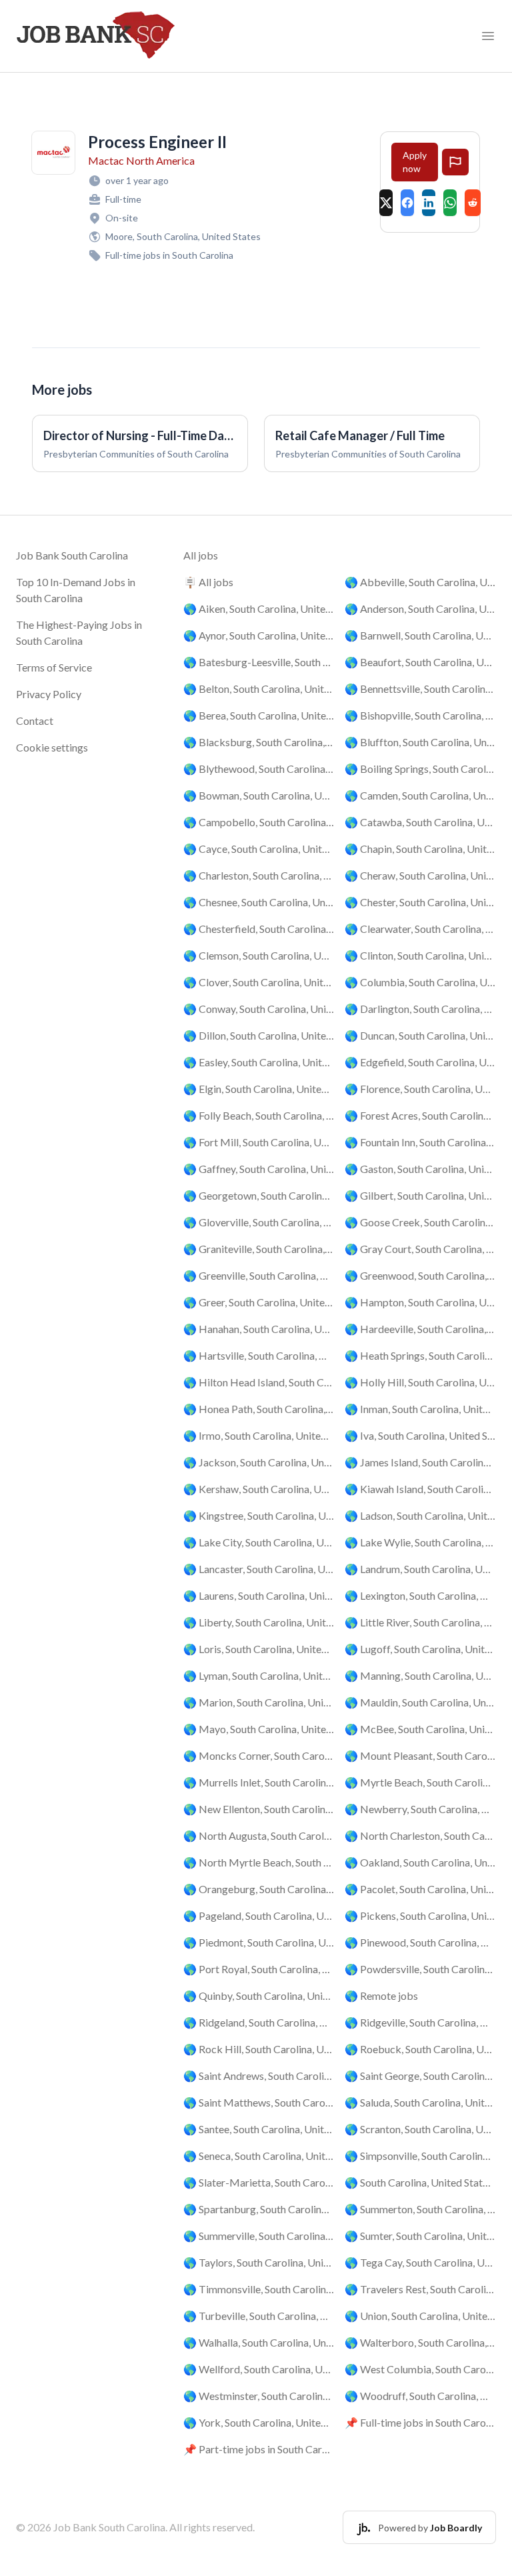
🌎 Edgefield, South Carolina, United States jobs (420, 1062)
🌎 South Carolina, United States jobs (420, 2182)
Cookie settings (52, 747)
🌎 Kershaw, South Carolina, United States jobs (259, 1489)
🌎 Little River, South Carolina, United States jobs (420, 1622)
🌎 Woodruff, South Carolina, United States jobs (420, 2396)
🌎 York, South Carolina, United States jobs (259, 2422)
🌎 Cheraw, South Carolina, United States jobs (420, 875)
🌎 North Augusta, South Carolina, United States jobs (259, 1835)
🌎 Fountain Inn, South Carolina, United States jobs (420, 1142)
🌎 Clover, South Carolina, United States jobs (259, 982)
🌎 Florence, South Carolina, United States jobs (420, 1089)
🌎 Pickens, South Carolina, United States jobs (420, 1915)
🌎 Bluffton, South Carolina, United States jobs (420, 742)
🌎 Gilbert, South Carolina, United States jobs (420, 1195)
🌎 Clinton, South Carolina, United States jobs (420, 955)
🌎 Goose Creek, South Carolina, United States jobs (420, 1222)
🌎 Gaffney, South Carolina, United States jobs (259, 1169)
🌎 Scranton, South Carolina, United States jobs (420, 2129)
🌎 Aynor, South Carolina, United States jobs (259, 635)
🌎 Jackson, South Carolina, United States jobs (259, 1462)
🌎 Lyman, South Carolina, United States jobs (259, 1675)
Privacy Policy (49, 694)
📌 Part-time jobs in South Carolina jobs (259, 2449)
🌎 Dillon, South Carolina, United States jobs (259, 1035)
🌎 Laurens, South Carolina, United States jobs (259, 1595)
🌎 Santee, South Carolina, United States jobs (259, 2129)
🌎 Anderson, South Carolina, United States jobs (420, 608)
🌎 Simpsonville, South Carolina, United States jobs (420, 2156)
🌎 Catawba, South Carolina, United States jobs (420, 822)
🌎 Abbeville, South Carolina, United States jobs (420, 582)
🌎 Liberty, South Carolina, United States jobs (259, 1622)
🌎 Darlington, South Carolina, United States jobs (420, 1009)
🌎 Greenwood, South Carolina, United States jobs (420, 1275)
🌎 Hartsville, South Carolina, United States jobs (259, 1355)
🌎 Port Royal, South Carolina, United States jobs (259, 1969)
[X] (386, 203)
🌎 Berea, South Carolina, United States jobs (259, 715)
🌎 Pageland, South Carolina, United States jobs (259, 1915)
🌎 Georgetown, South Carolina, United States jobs (259, 1195)
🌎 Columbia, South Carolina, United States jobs (420, 982)
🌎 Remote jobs (381, 1996)
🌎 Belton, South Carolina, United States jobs (259, 689)
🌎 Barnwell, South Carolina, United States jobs (420, 635)
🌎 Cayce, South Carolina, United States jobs (259, 849)
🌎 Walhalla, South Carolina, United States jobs (259, 2342)
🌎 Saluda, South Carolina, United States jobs (420, 2102)
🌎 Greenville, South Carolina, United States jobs (259, 1275)
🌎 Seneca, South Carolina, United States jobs (259, 2156)
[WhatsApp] (450, 203)
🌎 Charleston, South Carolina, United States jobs (259, 875)
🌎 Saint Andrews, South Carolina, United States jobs (259, 2076)
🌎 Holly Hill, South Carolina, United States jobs (420, 1382)
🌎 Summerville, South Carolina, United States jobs (259, 2236)
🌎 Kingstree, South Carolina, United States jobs (259, 1515)
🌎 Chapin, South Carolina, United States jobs (420, 849)
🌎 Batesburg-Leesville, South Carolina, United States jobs (259, 662)
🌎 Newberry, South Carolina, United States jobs (420, 1809)
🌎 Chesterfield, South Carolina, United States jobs (259, 929)
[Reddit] (473, 203)
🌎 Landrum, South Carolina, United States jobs (420, 1569)
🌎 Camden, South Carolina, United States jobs (420, 795)
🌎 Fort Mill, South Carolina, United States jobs (259, 1142)
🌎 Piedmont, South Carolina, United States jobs (259, 1942)
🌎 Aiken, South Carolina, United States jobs (259, 608)
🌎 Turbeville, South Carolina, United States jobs (259, 2316)
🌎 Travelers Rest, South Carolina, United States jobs (420, 2289)
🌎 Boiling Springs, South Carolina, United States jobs (420, 769)
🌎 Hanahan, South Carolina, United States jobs (259, 1329)
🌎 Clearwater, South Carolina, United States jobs (420, 929)
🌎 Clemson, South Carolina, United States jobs (259, 955)
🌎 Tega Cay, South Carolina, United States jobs (420, 2262)
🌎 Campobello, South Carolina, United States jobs (259, 822)
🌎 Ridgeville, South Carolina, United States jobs (420, 2022)
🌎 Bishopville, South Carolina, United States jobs (420, 715)
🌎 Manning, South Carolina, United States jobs (420, 1675)
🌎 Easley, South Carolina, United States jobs (259, 1062)
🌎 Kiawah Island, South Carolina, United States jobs (420, 1489)
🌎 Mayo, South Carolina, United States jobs (259, 1729)
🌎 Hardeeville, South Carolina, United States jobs (420, 1329)
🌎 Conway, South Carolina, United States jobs (259, 1009)
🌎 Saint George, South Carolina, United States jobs (420, 2076)
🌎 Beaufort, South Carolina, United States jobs (420, 662)
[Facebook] (407, 203)
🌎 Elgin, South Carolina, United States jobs (259, 1089)
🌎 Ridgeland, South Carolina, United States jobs (259, 2022)
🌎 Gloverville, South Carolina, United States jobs (259, 1222)
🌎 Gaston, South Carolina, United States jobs (420, 1169)
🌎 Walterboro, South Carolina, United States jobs (420, 2342)
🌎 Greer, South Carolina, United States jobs (259, 1302)
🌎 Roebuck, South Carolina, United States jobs (420, 2049)
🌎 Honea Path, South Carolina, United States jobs (259, 1409)
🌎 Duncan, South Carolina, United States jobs (420, 1035)
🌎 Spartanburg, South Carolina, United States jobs (259, 2209)
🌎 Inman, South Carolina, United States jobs (420, 1409)
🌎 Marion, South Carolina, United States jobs (259, 1702)
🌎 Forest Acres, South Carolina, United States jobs (420, 1115)
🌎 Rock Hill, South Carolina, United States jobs (259, 2049)
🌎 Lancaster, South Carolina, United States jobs (259, 1569)
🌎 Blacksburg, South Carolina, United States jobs (259, 742)
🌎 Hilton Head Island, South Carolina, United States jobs (259, 1382)
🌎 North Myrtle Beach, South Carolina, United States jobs (259, 1862)
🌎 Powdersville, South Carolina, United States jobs (420, 1969)
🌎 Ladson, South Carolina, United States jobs (420, 1515)
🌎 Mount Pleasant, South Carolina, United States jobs (420, 1755)
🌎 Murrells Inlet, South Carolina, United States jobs (259, 1782)
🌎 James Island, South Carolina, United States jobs (420, 1462)
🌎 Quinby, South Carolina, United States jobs (259, 1996)
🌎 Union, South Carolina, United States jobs (420, 2316)
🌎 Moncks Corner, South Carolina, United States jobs (259, 1755)
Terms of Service (54, 667)
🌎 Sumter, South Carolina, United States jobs (420, 2236)
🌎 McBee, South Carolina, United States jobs (420, 1729)
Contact (35, 721)
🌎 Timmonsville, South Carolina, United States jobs (259, 2289)
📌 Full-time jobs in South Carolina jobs (420, 2422)
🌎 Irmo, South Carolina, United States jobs (259, 1435)
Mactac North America (141, 160)
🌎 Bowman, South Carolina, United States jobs (259, 795)
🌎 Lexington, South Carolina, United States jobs (420, 1595)
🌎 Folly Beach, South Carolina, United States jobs (259, 1115)
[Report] (455, 162)
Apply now (415, 162)
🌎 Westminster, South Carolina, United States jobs (259, 2396)
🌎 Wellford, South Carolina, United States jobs (259, 2369)
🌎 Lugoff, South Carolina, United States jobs (420, 1649)
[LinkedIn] (429, 203)
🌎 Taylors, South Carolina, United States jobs (259, 2262)
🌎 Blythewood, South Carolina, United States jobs (259, 769)
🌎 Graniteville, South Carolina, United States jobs (259, 1249)
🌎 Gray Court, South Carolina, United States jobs (420, 1249)
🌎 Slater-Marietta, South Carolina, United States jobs (259, 2182)
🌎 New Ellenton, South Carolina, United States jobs (259, 1809)
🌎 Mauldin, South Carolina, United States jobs (420, 1702)
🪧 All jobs (208, 582)
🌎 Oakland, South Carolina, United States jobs (420, 1862)
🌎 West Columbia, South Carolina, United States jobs (420, 2369)
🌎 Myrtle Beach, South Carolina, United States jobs (420, 1782)
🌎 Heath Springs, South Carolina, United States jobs (420, 1355)
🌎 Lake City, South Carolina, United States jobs (259, 1542)
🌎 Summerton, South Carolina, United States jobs (420, 2209)
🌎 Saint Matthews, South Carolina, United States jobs (259, 2102)
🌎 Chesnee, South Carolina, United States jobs (259, 902)
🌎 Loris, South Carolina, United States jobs (259, 1649)
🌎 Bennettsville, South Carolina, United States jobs (420, 689)
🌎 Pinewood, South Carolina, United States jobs (420, 1942)
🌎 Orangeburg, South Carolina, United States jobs (259, 1889)
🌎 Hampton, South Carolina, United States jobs (420, 1302)
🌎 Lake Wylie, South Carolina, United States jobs (420, 1542)
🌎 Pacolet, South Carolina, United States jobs (420, 1889)
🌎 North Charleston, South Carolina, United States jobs (420, 1835)
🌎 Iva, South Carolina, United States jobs (420, 1435)
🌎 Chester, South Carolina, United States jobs (420, 902)
